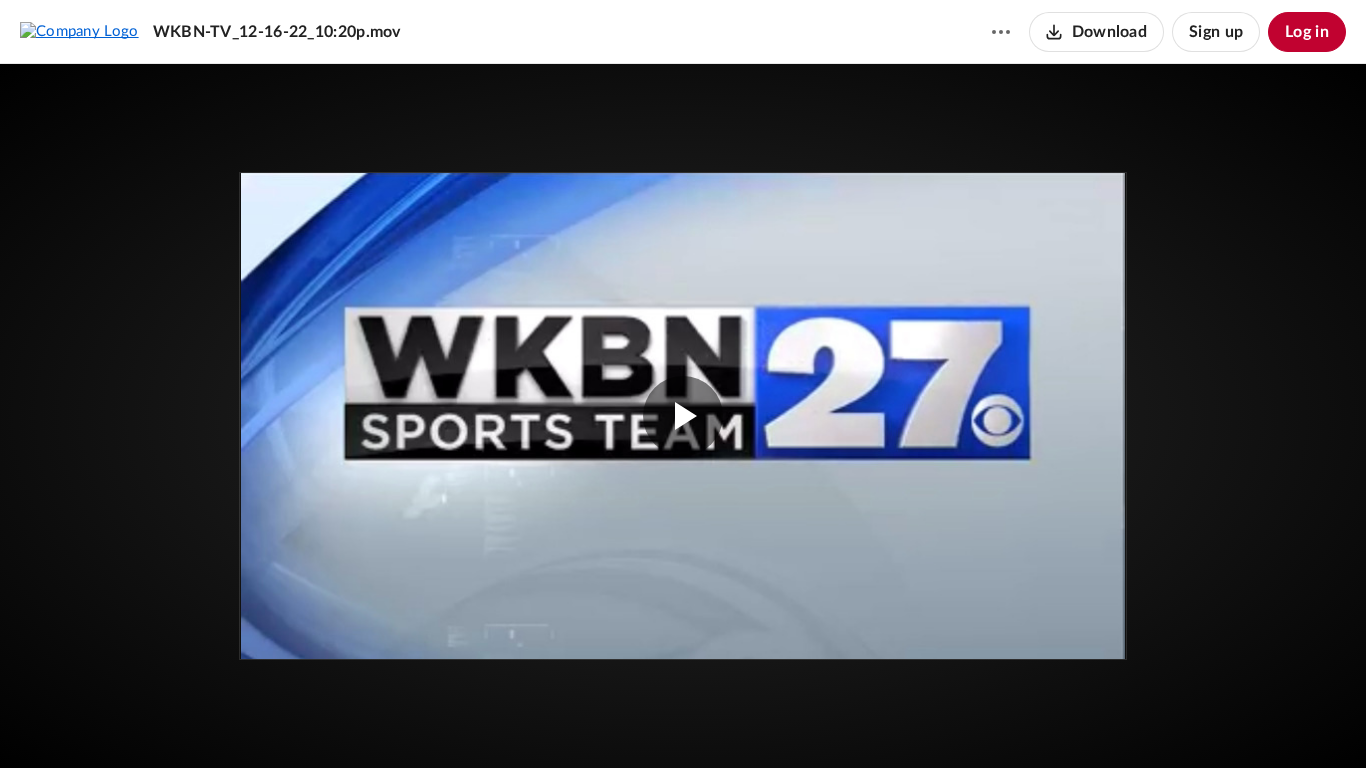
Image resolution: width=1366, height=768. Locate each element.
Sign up (1216, 32)
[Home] (79, 31)
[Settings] (1290, 723)
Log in (1307, 32)
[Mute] (1252, 723)
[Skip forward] (167, 723)
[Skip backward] (131, 723)
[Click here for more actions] (1001, 32)
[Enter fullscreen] (1079, 220)
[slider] (683, 683)
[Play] (74, 723)
